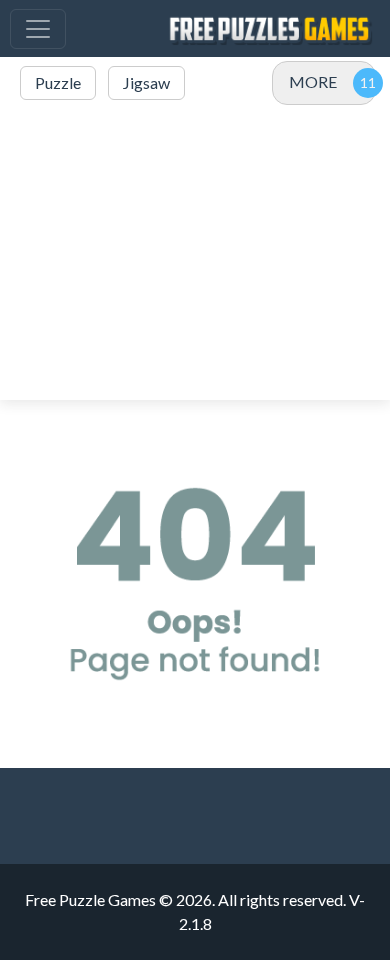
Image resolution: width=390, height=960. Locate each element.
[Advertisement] (195, 252)
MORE (313, 81)
